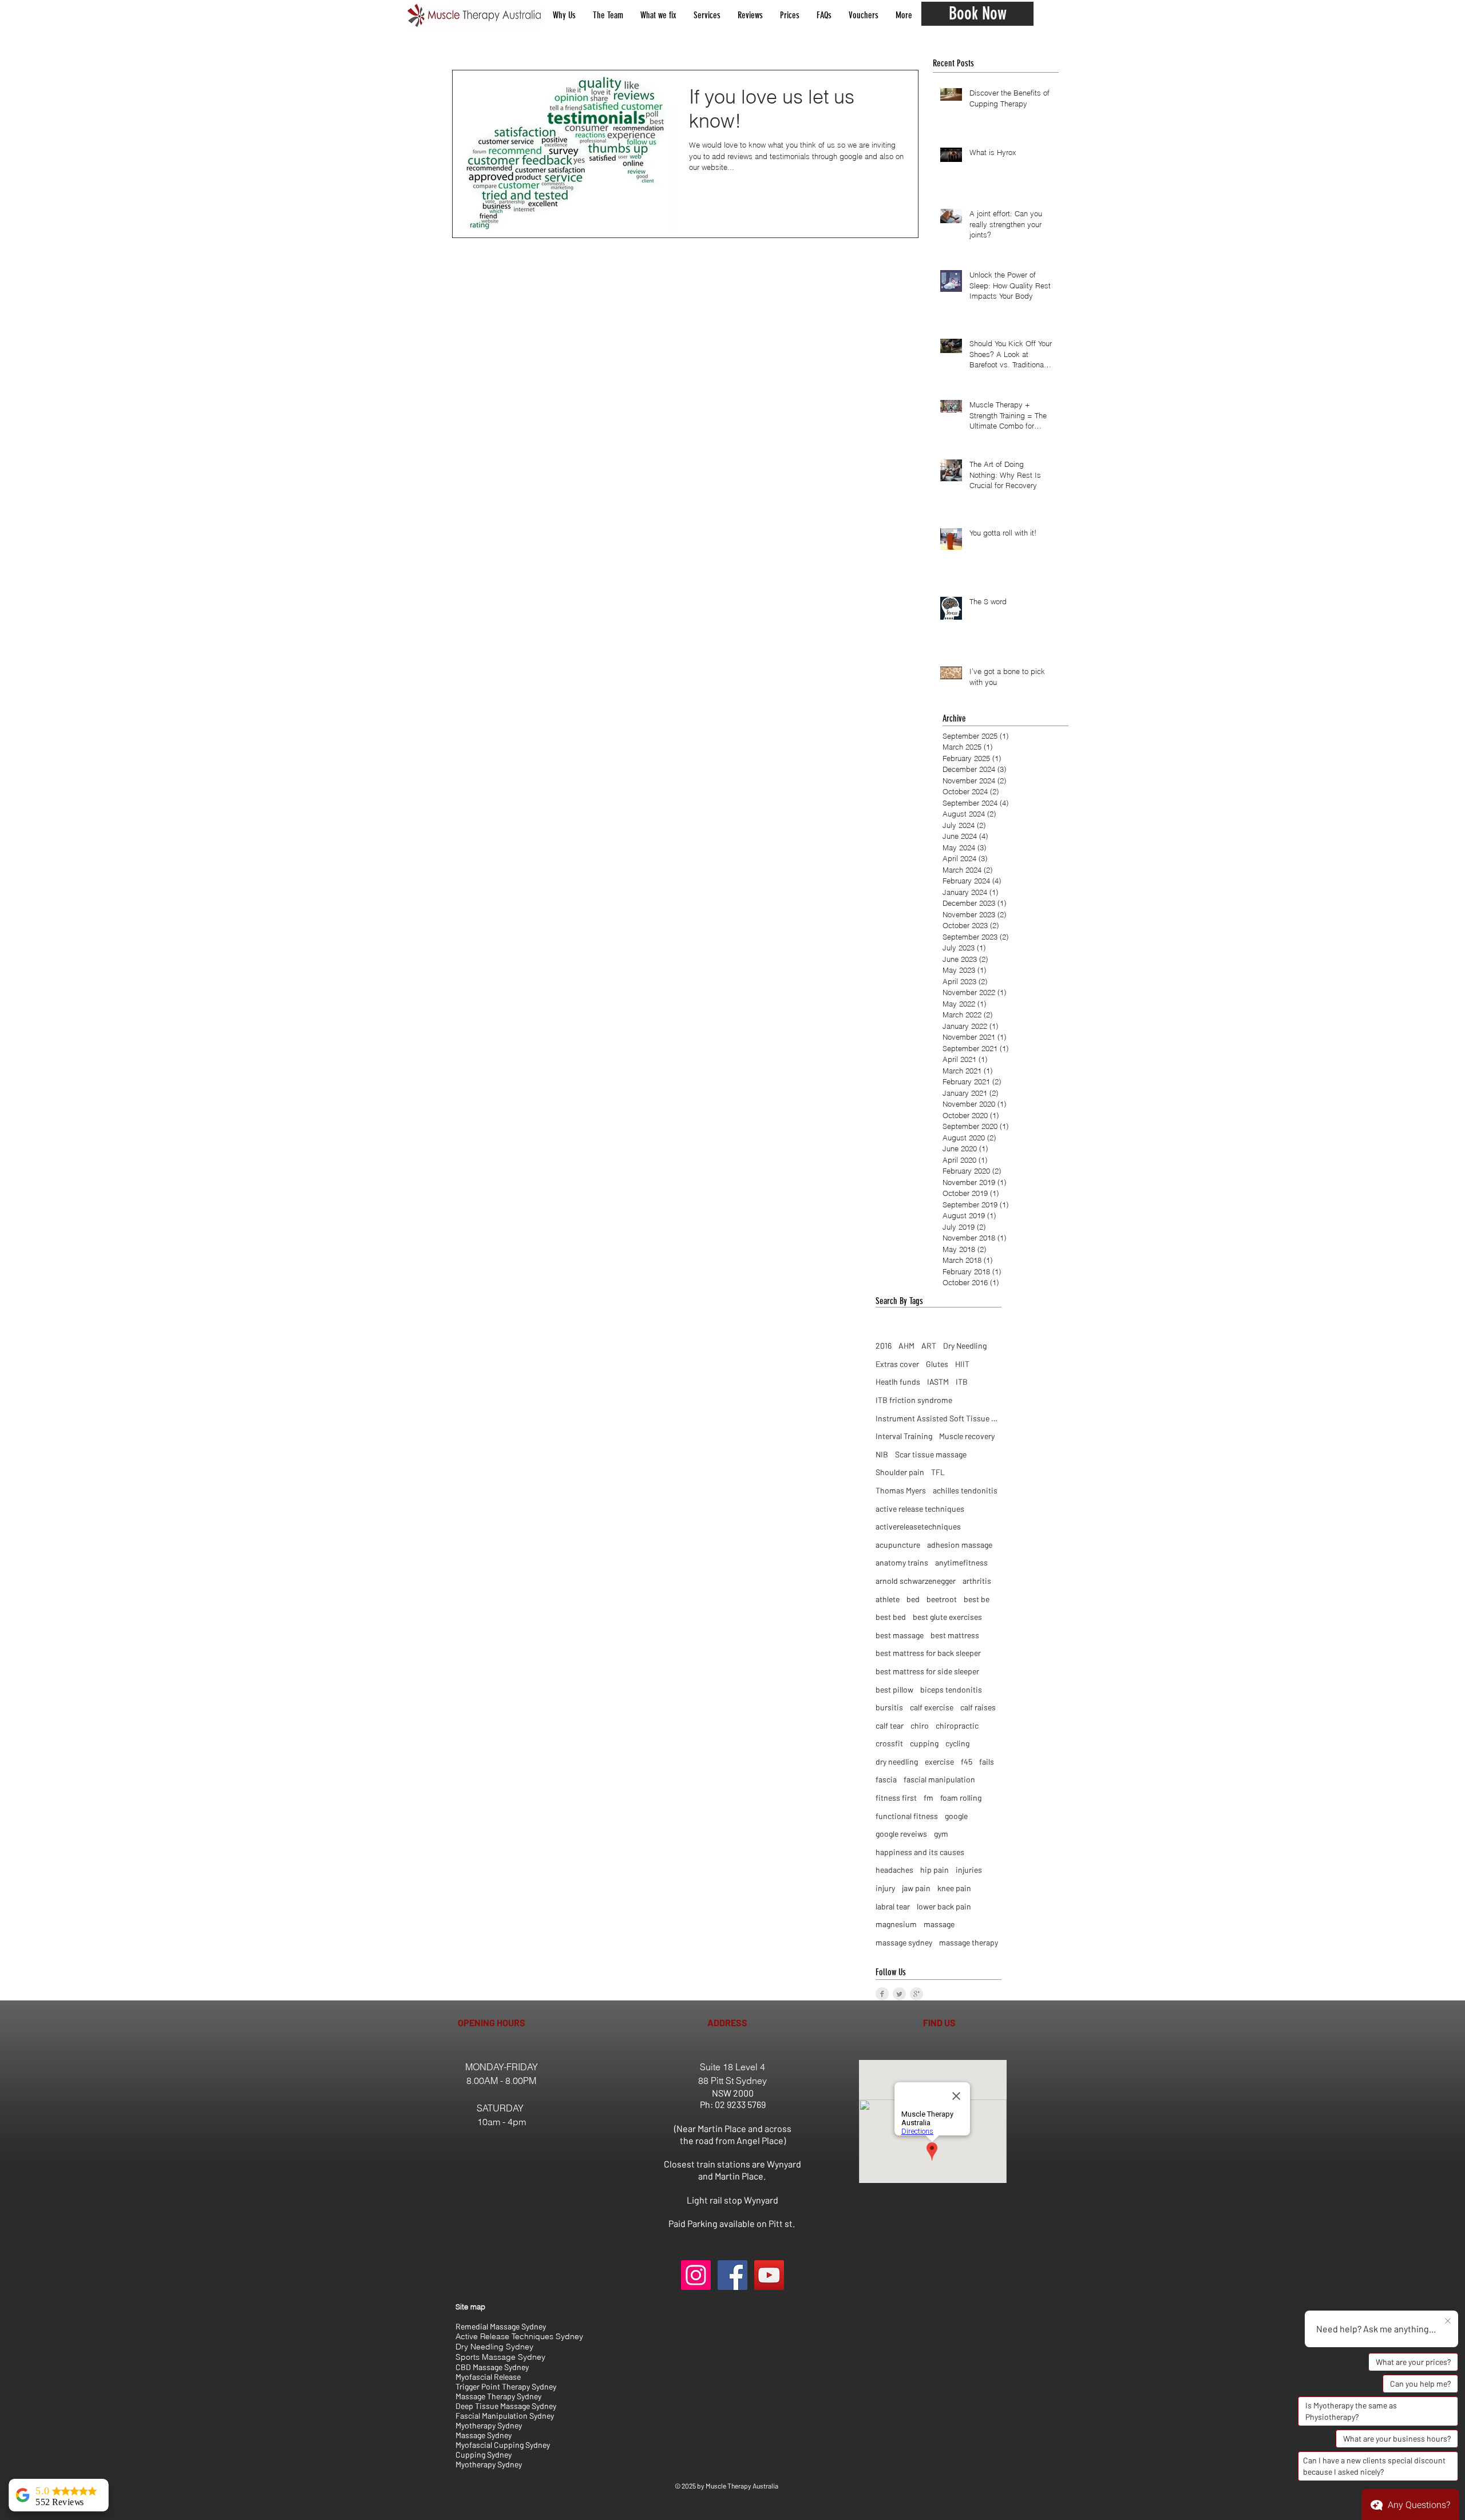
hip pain (935, 1870)
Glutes (937, 1364)
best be (977, 1599)
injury (885, 1888)
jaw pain (916, 1888)
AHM (906, 1346)
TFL (938, 1472)
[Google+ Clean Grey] (916, 1994)
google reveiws (901, 1834)
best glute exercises (947, 1617)
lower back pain (944, 1906)
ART (929, 1346)
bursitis (889, 1707)
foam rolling (961, 1798)
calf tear (890, 1725)
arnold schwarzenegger (916, 1581)
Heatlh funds (898, 1382)
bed (913, 1599)
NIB (882, 1454)
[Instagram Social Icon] (696, 2275)
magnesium (896, 1924)
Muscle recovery (967, 1436)
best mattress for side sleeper (927, 1671)
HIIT (962, 1364)
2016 (884, 1346)
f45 (967, 1762)
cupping (924, 1743)
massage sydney (904, 1942)
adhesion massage (960, 1545)
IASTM (938, 1382)
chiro (920, 1725)
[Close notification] (1448, 2321)
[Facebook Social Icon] (732, 2275)
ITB (962, 1382)
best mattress (955, 1635)
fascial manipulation (939, 1779)
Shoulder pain (900, 1472)
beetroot (942, 1599)
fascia (886, 1779)
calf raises (978, 1707)
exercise (939, 1762)
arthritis (977, 1581)
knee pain (954, 1888)
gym (941, 1834)
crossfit (889, 1743)
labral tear (893, 1906)
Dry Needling (965, 1346)
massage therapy (969, 1942)
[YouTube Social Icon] (769, 2275)
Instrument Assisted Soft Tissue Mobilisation (939, 1418)
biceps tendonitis (951, 1689)
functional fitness (907, 1816)
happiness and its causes (920, 1852)
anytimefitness (961, 1562)
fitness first (896, 1798)
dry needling (897, 1762)
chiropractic (957, 1725)
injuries (969, 1870)
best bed (891, 1617)
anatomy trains (902, 1562)
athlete (888, 1599)
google (956, 1816)
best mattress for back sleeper (928, 1653)
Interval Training (904, 1436)
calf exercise (932, 1707)
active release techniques (920, 1509)
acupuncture (898, 1545)
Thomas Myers (901, 1490)
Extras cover (897, 1364)
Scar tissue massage (931, 1454)
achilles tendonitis (965, 1490)
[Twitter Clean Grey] (899, 1994)
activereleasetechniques (918, 1526)
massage (939, 1924)
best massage (900, 1635)
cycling (957, 1743)
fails (987, 1762)
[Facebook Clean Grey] (882, 1994)
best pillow (894, 1689)
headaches (894, 1870)
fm (929, 1798)
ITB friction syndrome (914, 1400)
